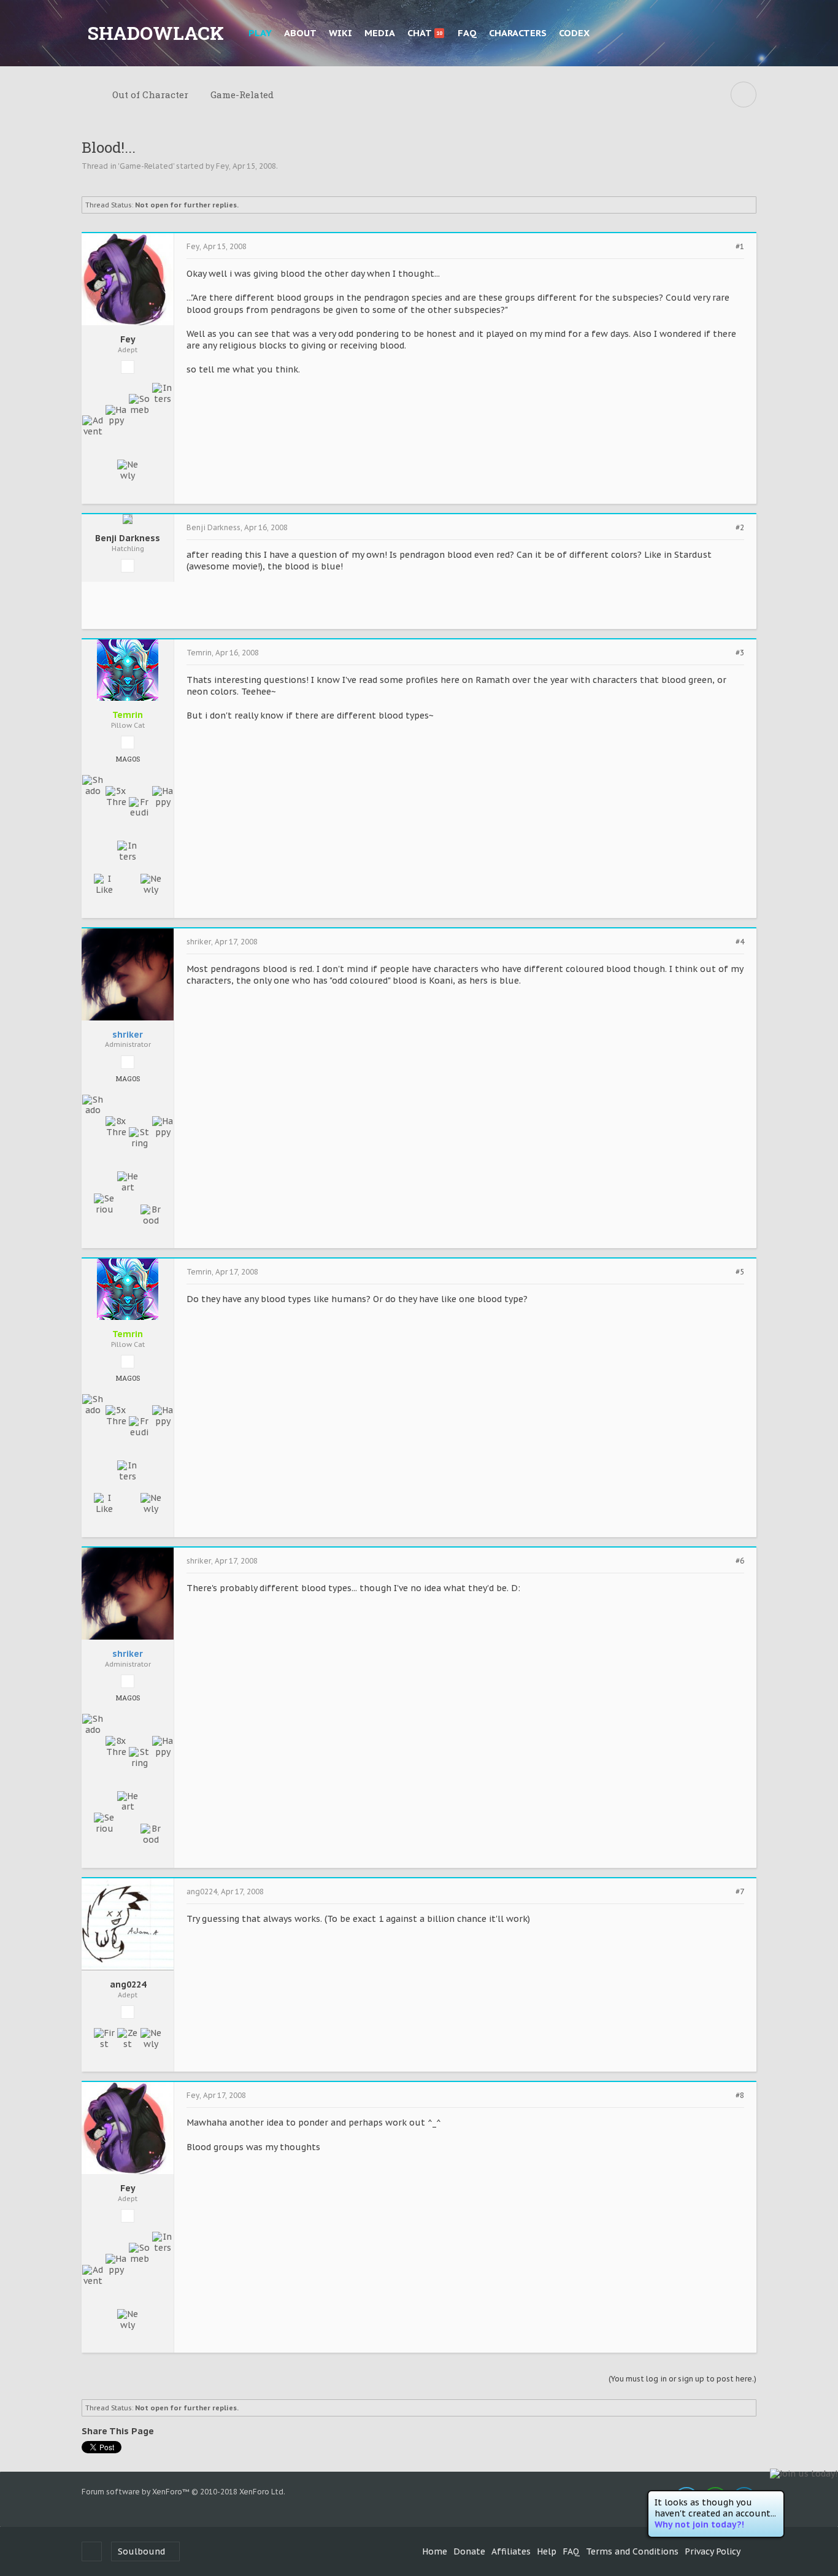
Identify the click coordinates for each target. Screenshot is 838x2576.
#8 (740, 2096)
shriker (199, 942)
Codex (574, 33)
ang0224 (128, 1985)
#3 (740, 653)
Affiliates (511, 2551)
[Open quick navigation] (744, 94)
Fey (222, 166)
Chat (425, 33)
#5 (740, 1272)
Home (435, 2551)
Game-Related (146, 166)
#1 (740, 247)
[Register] (744, 33)
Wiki (340, 33)
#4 (740, 942)
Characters (518, 33)
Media (380, 33)
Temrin (199, 653)
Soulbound (141, 2551)
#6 (740, 1561)
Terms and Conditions (632, 2551)
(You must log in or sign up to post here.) (682, 2379)
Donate (469, 2551)
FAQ (467, 33)
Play (260, 33)
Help (547, 2551)
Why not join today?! (699, 2524)
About (300, 33)
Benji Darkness (128, 538)
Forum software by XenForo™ (183, 2492)
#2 (740, 528)
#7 (740, 1892)
